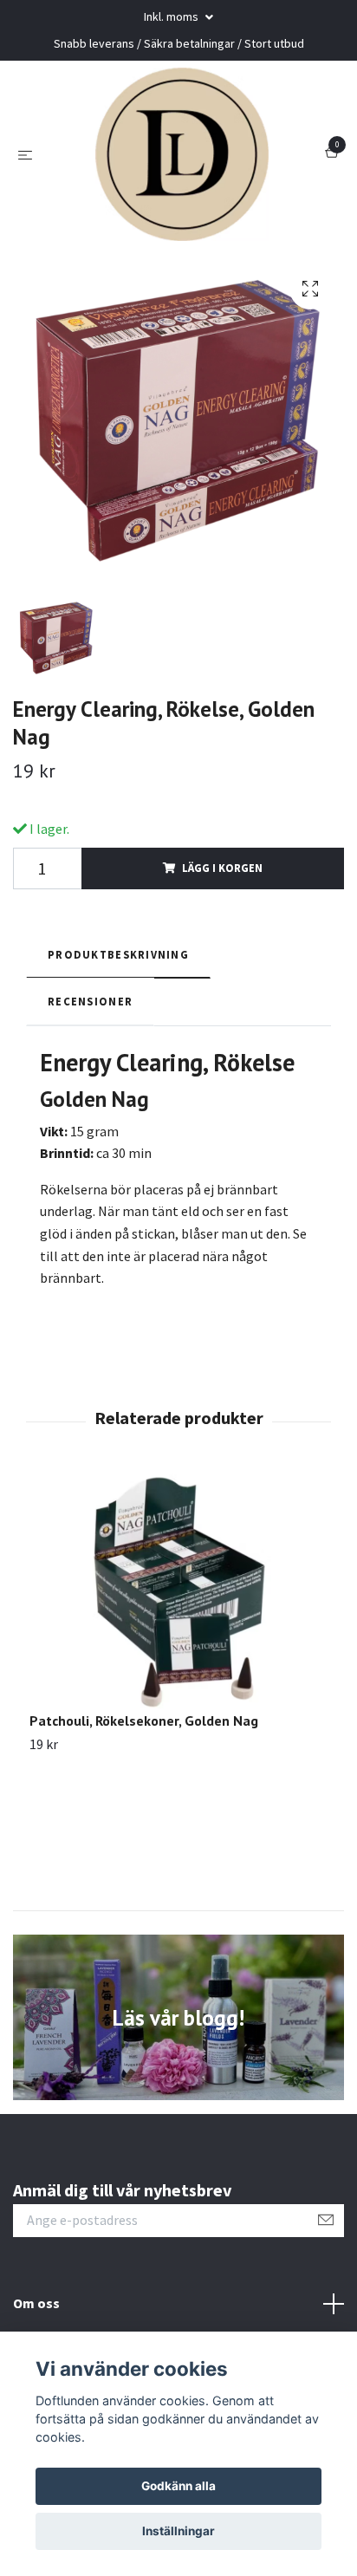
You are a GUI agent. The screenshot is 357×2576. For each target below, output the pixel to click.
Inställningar (178, 2531)
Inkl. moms (172, 16)
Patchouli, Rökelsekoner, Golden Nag (144, 1721)
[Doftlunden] (182, 154)
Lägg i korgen (222, 868)
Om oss (36, 2303)
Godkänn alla (178, 2486)
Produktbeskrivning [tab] (118, 954)
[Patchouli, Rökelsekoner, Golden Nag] (178, 1593)
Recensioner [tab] (90, 1001)
